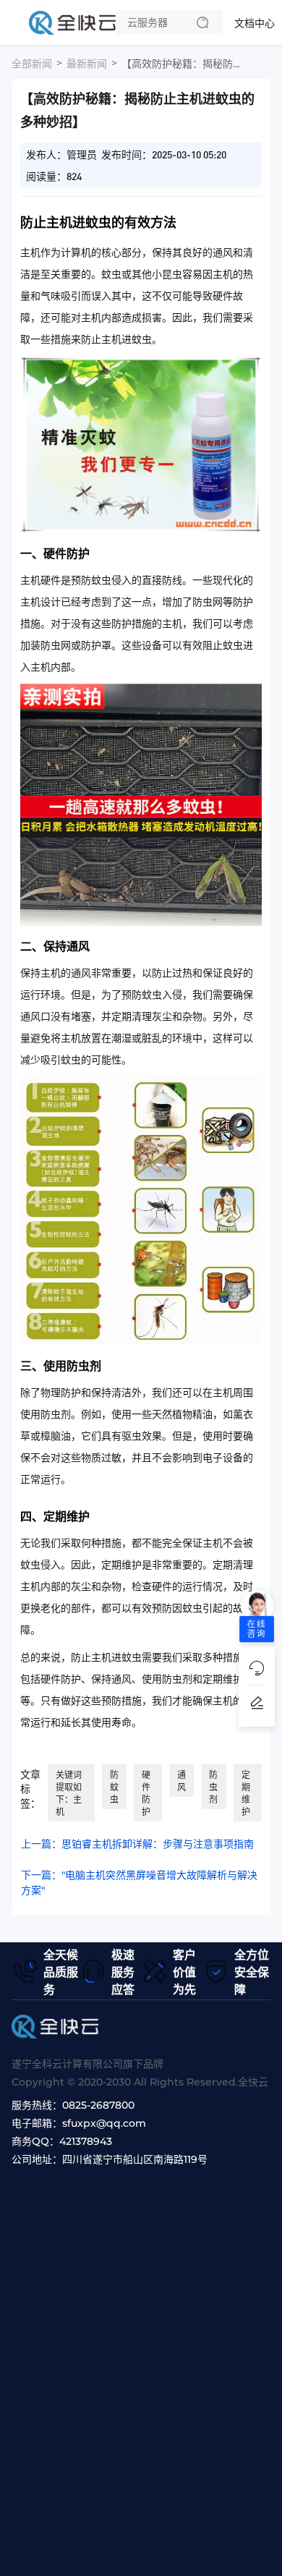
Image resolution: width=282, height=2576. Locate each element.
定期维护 (246, 1793)
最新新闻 (87, 64)
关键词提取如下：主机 (69, 1793)
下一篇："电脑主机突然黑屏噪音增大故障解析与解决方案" (139, 1883)
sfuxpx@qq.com (104, 2123)
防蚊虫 (114, 1787)
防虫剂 (213, 1787)
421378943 (86, 2141)
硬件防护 (146, 1793)
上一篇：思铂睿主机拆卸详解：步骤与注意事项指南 (137, 1844)
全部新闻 (32, 64)
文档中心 (255, 23)
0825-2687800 (98, 2105)
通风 (181, 1781)
